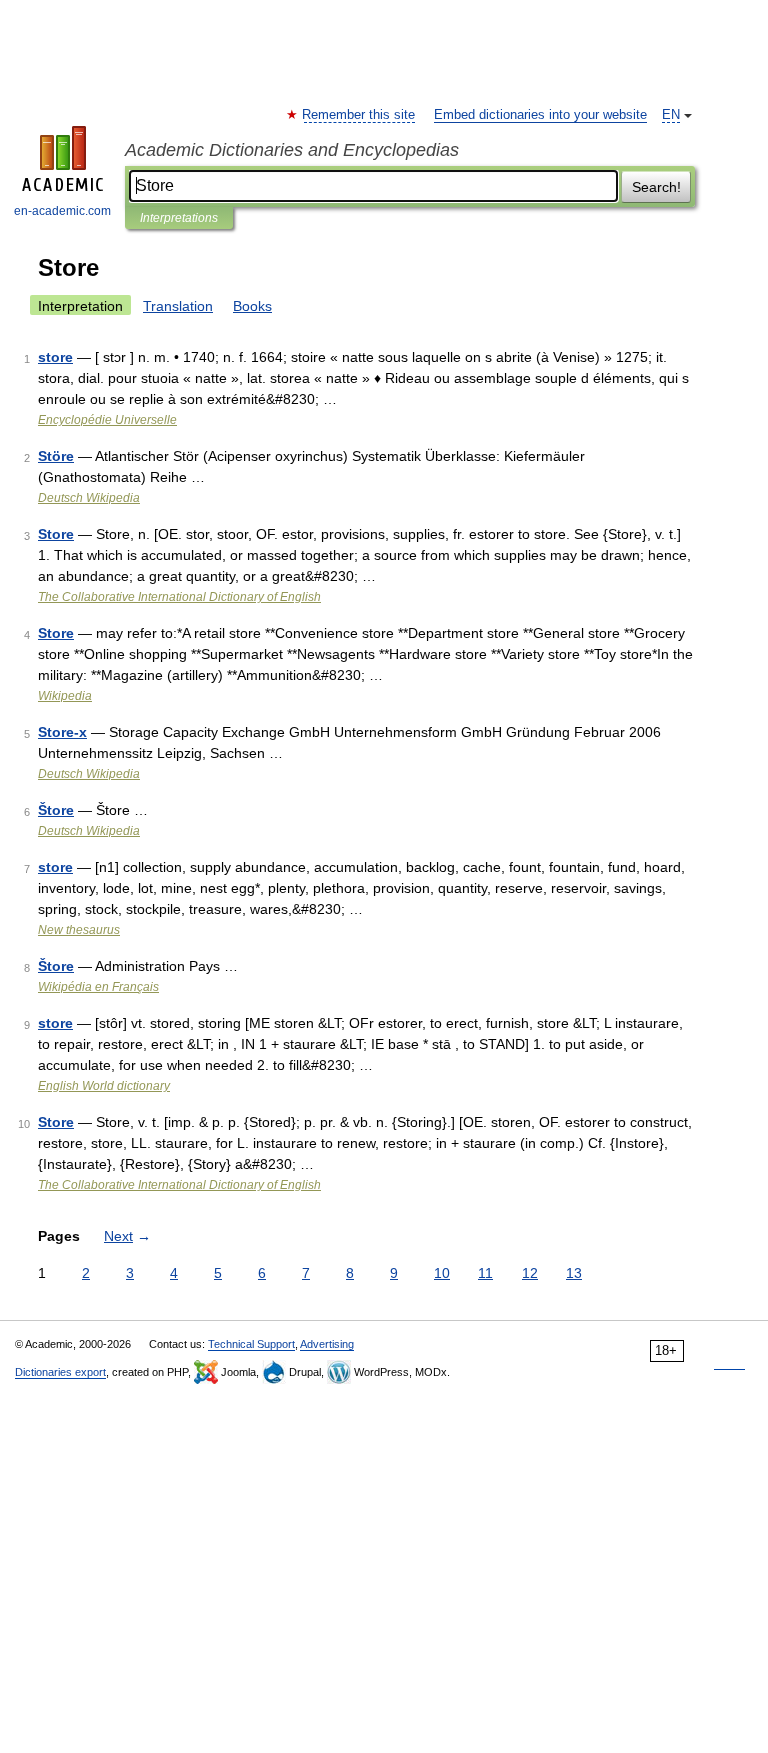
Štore (56, 810)
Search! (656, 187)
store (55, 357)
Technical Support (251, 1344)
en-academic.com (62, 211)
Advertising (327, 1344)
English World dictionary (104, 1086)
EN (671, 115)
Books (252, 306)
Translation (178, 306)
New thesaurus (79, 930)
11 (485, 1273)
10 (442, 1273)
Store (56, 534)
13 (574, 1273)
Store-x (62, 732)
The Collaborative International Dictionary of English (179, 597)
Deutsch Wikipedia (89, 498)
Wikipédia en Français (98, 987)
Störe (56, 456)
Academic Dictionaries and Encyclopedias (292, 150)
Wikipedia (65, 696)
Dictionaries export (60, 1372)
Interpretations (179, 218)
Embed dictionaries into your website (540, 115)
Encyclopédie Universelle (107, 420)
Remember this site (359, 115)
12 (530, 1273)
